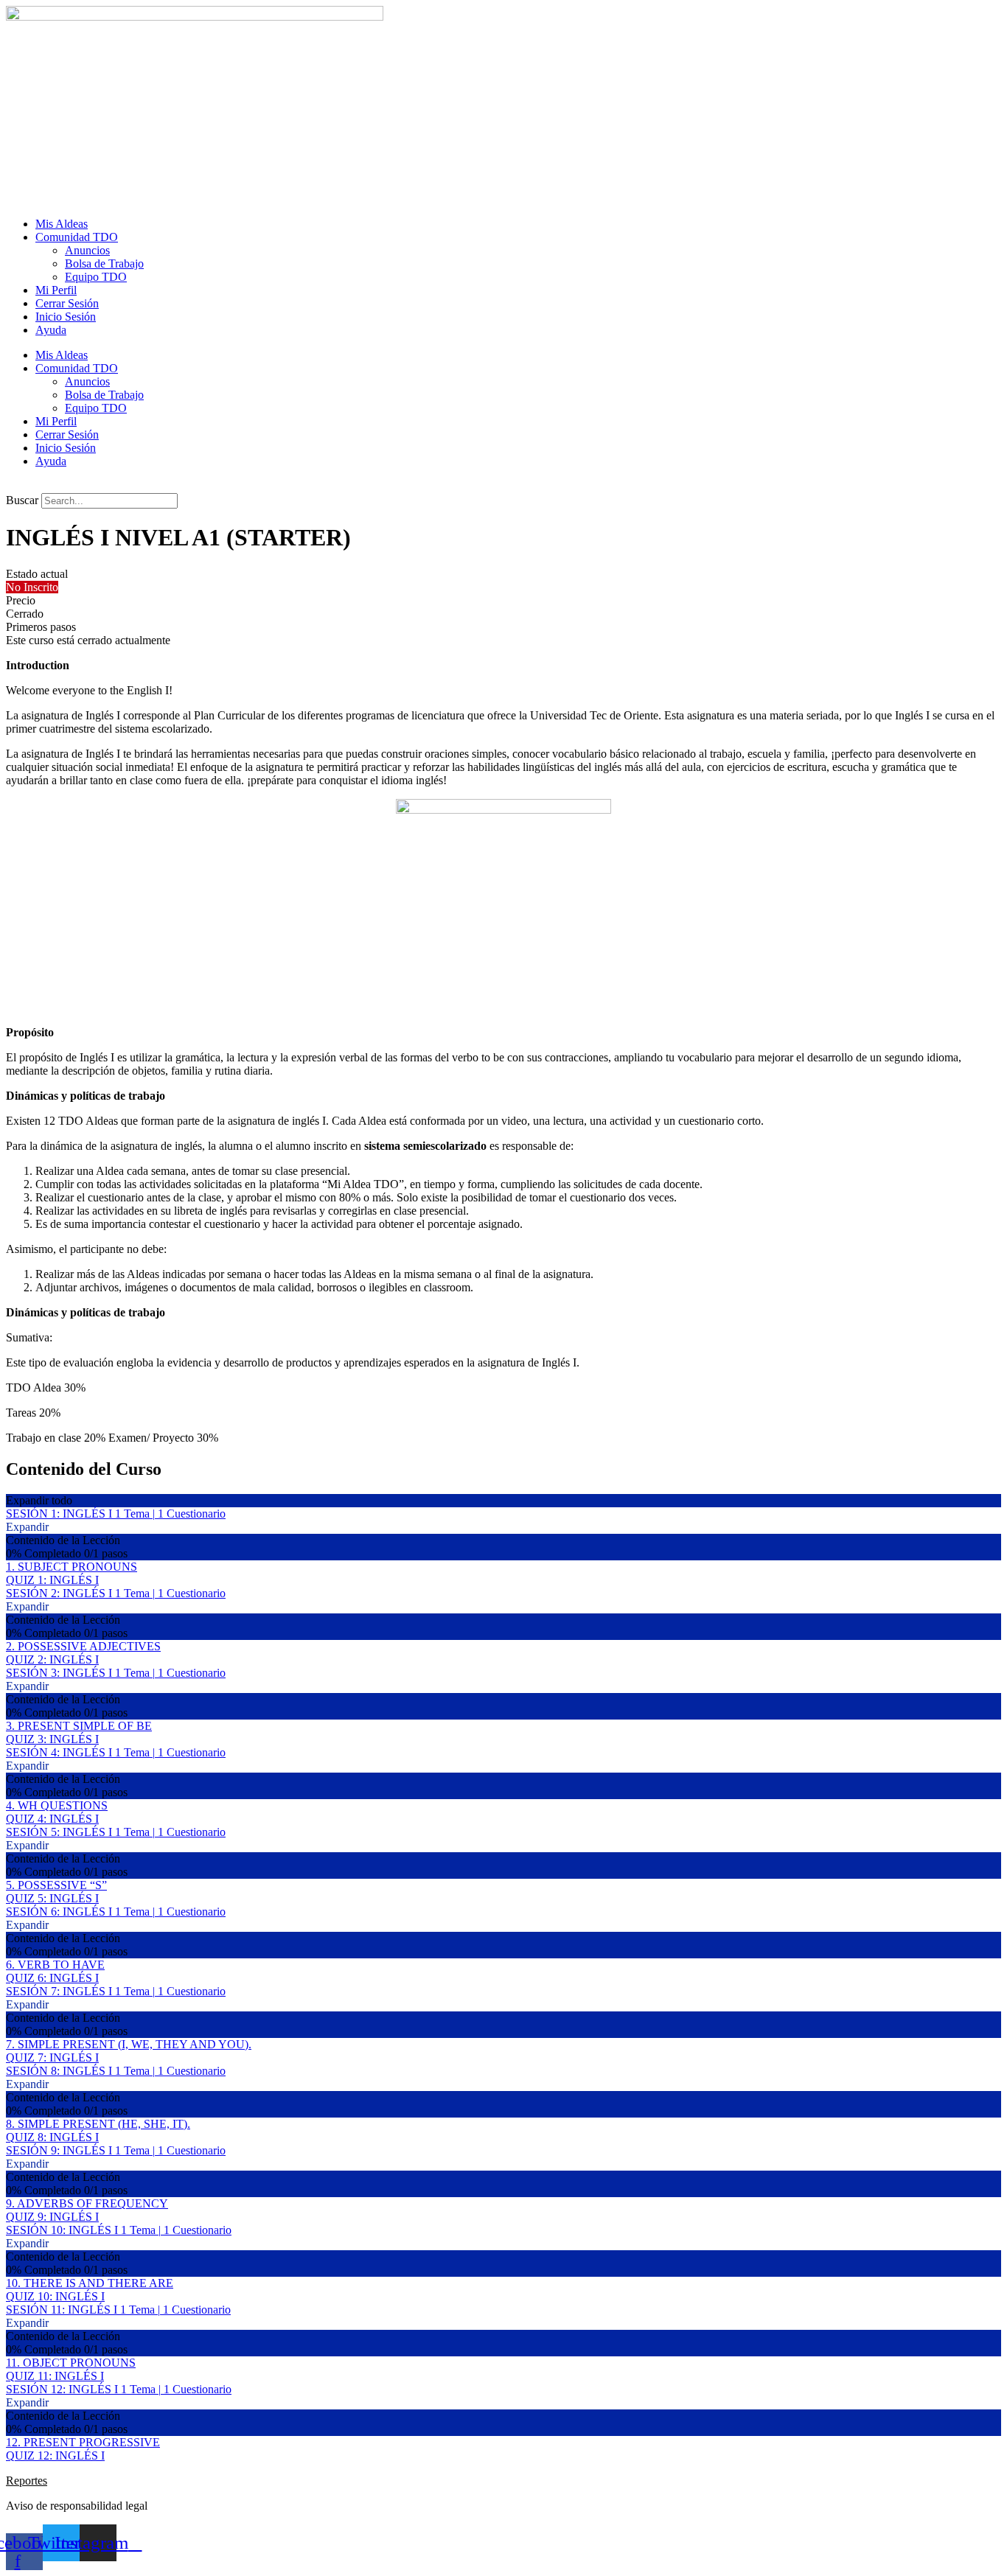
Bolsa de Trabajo (104, 263)
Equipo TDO (96, 277)
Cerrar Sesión (67, 303)
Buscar (22, 500)
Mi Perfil (56, 290)
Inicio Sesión (66, 317)
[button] (503, 486)
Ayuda (51, 330)
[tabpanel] (503, 1052)
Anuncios (87, 250)
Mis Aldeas (62, 224)
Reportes (27, 2481)
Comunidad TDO (77, 237)
